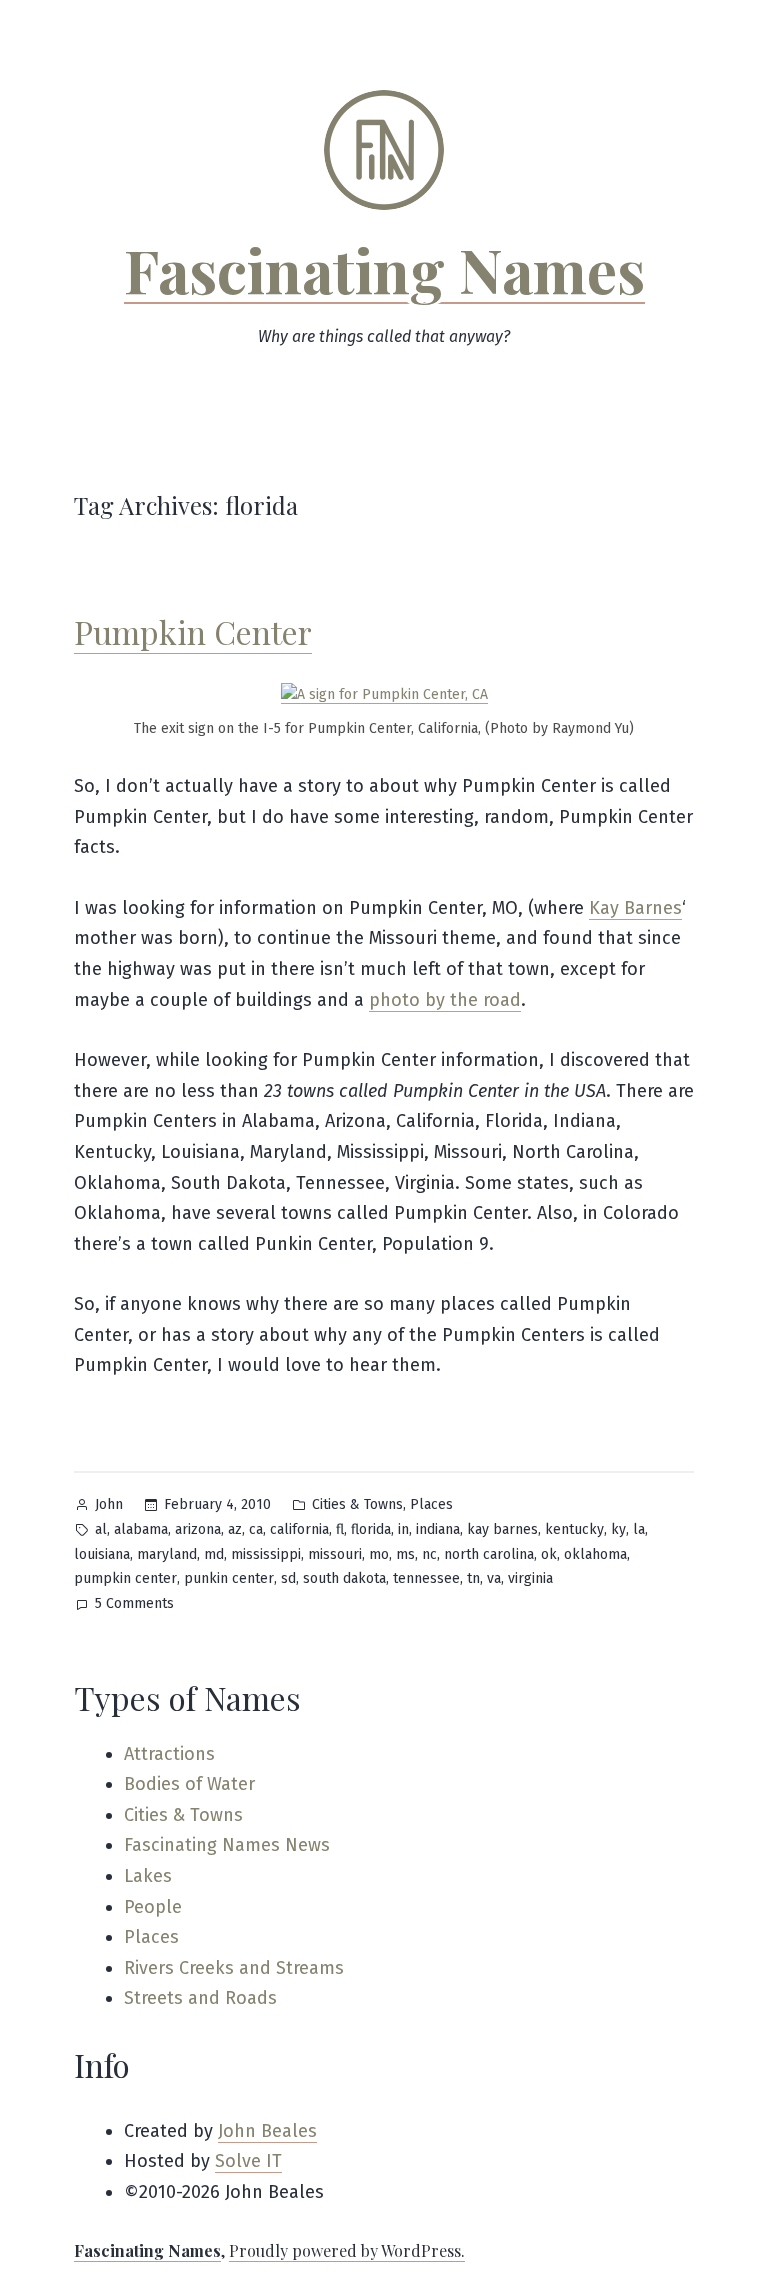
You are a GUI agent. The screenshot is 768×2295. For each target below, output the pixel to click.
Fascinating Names (384, 269)
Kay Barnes (635, 908)
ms (405, 1554)
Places (431, 1504)
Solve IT (248, 2161)
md (214, 1554)
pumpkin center (125, 1578)
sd (288, 1578)
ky (618, 1529)
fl (340, 1529)
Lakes (148, 1876)
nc (429, 1554)
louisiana (102, 1554)
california (299, 1529)
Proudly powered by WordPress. (347, 2250)
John (109, 1504)
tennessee (426, 1578)
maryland (167, 1554)
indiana (438, 1529)
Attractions (169, 1754)
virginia (530, 1578)
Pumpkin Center (193, 631)
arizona (198, 1529)
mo (379, 1554)
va (494, 1578)
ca (256, 1529)
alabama (141, 1529)
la (639, 1529)
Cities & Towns (357, 1504)
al (101, 1529)
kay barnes (502, 1529)
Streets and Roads (200, 1998)
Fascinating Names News (227, 1845)
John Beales (267, 2131)
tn (473, 1578)
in (403, 1529)
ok (549, 1554)
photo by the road (445, 1000)
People (153, 1907)
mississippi (266, 1554)
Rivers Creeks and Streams (234, 1968)
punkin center (229, 1578)
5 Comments (134, 1605)
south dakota (344, 1578)
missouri (335, 1554)
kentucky (574, 1529)
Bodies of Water (189, 1784)
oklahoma (595, 1554)
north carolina (489, 1554)
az (235, 1529)
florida (371, 1529)
